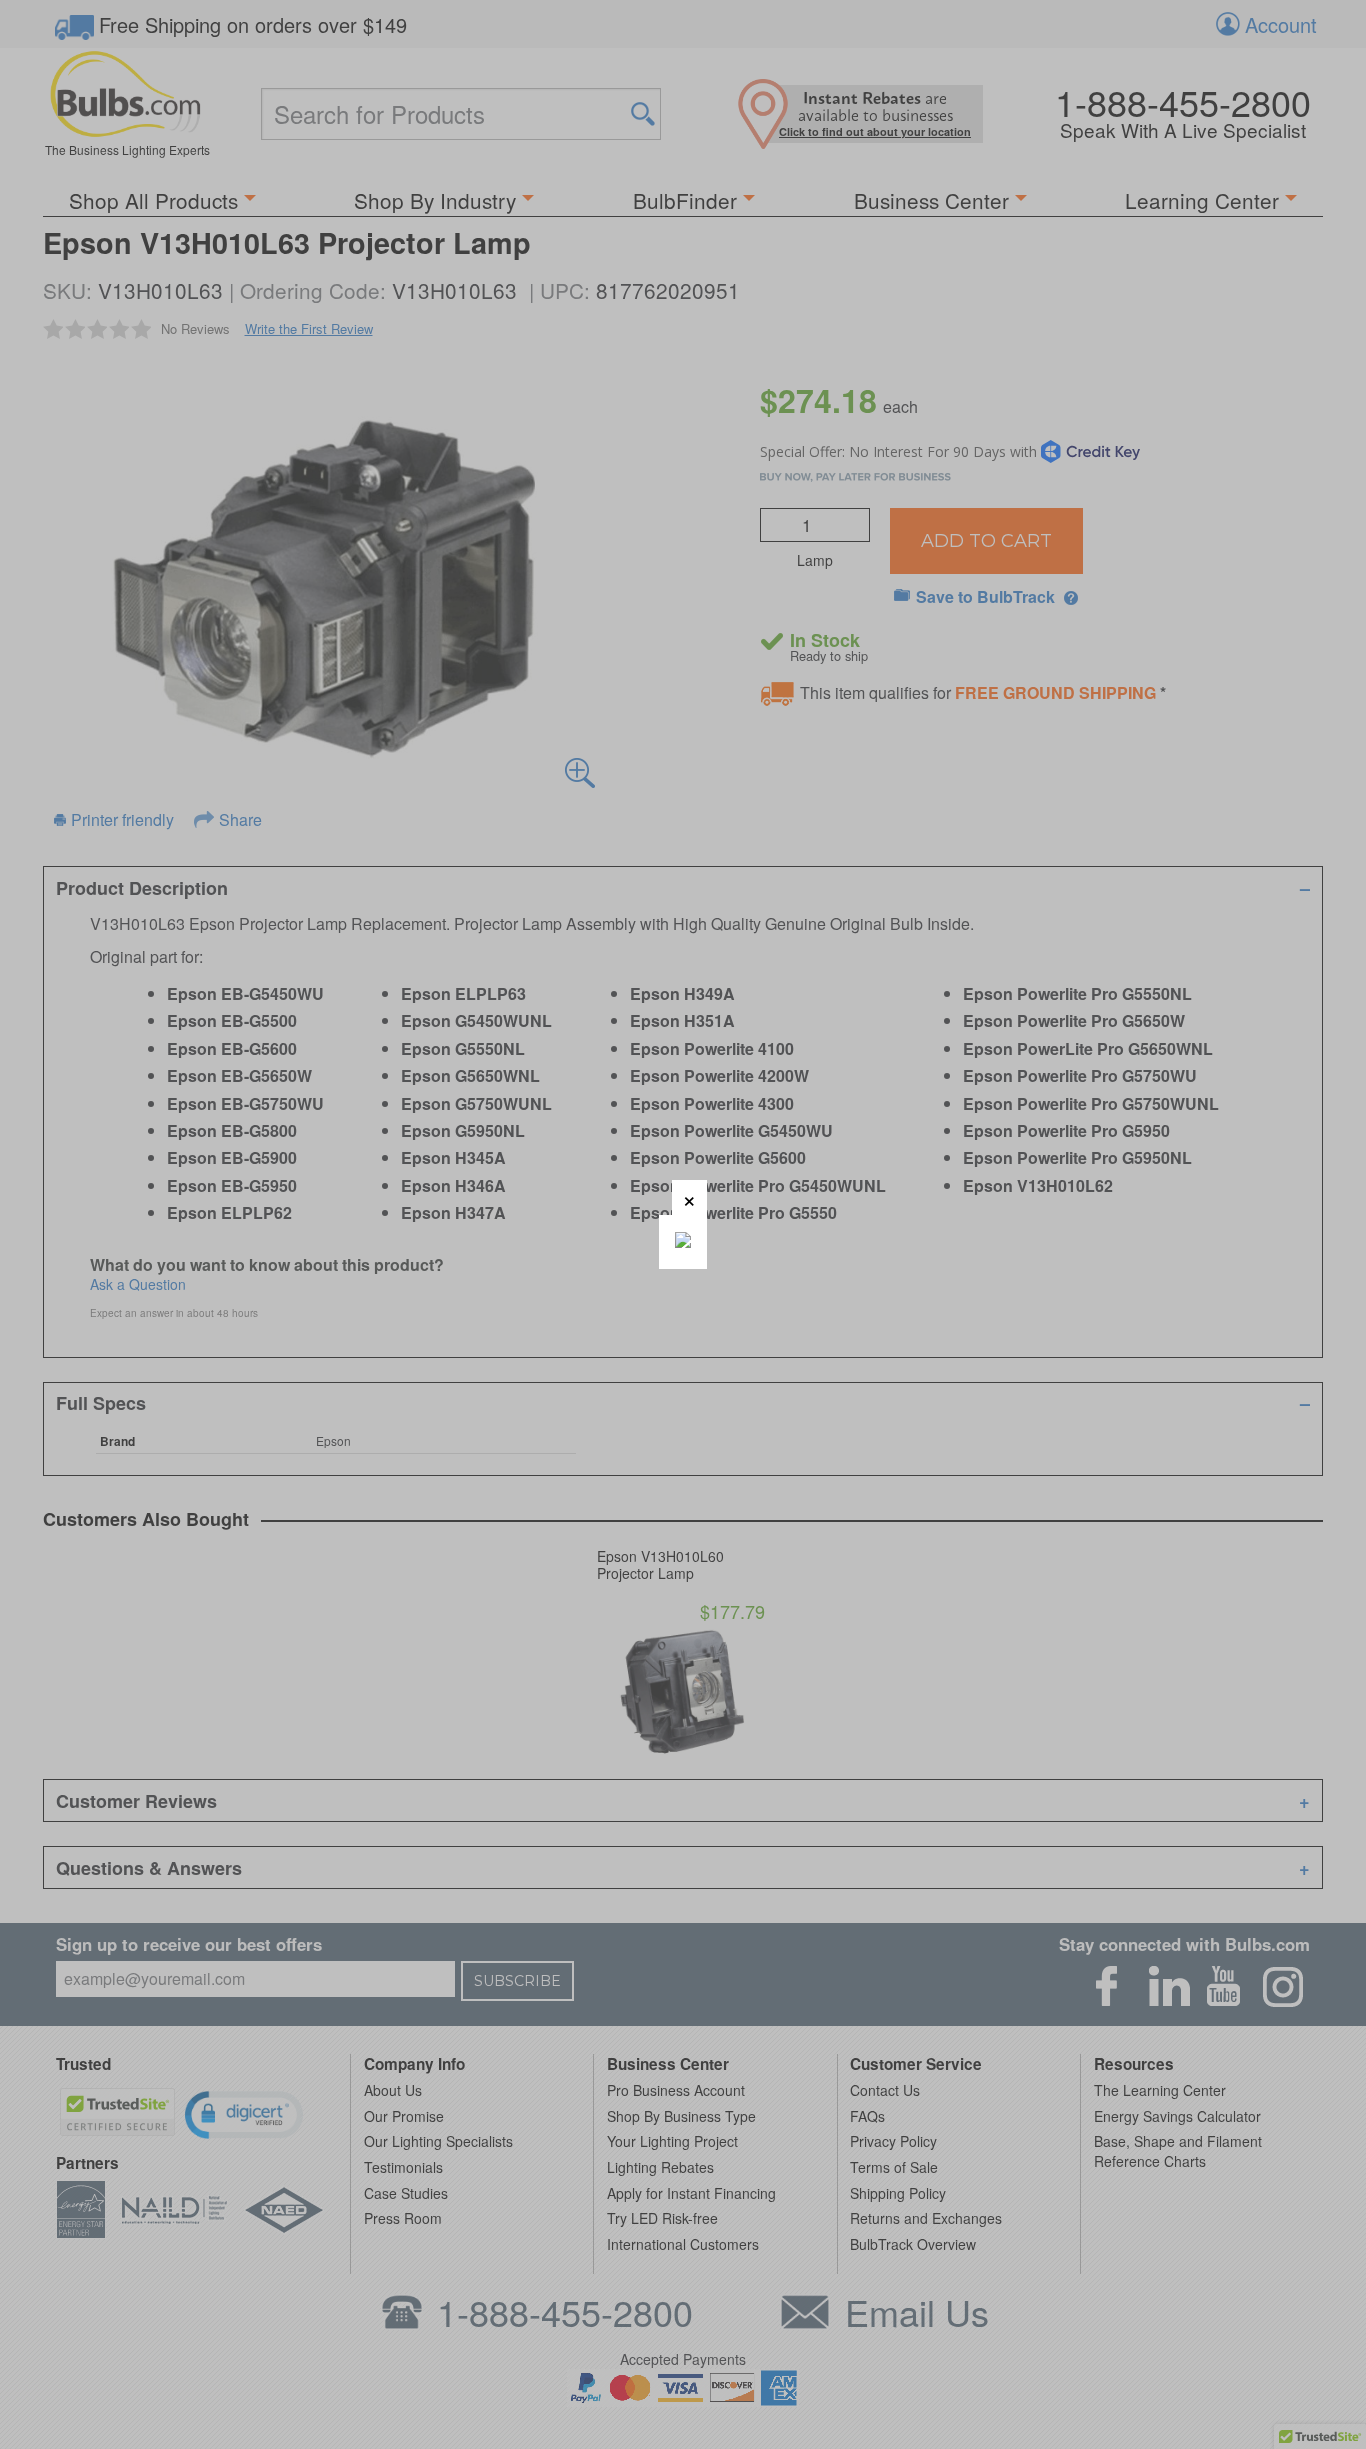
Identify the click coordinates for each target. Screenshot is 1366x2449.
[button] (689, 1197)
